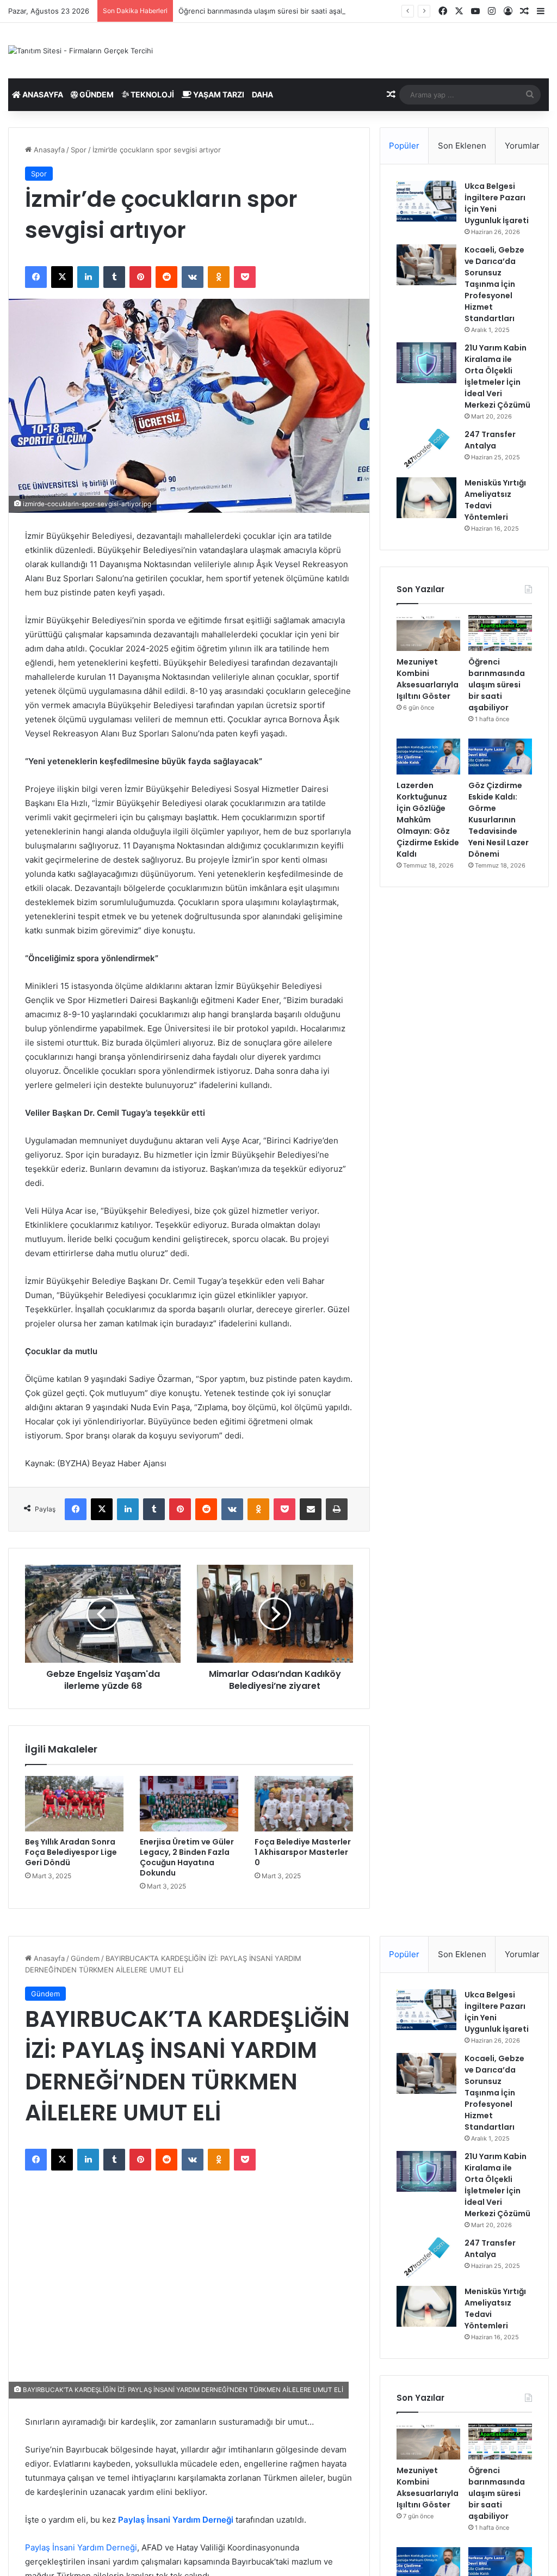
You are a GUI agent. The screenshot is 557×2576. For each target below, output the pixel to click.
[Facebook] (36, 277)
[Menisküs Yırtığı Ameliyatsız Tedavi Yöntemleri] (426, 498)
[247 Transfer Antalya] (426, 449)
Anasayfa (42, 94)
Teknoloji (151, 94)
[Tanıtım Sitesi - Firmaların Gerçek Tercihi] (81, 51)
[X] (62, 277)
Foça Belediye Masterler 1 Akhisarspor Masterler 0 (303, 1852)
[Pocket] (245, 277)
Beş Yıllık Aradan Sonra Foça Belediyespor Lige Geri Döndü (71, 1852)
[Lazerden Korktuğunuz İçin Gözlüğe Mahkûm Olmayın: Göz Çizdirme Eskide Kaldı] (428, 757)
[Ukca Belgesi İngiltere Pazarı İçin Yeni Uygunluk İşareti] (426, 201)
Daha (262, 94)
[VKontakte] (193, 277)
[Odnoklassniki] (219, 277)
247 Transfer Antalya (490, 440)
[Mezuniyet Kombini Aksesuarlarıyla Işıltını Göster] (428, 633)
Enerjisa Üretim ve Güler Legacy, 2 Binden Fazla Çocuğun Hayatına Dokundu (187, 1857)
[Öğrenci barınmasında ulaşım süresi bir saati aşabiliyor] (500, 633)
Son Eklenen (462, 146)
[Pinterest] (140, 277)
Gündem (96, 94)
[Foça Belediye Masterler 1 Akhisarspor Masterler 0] (304, 1804)
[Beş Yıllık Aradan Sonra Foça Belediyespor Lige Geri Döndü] (74, 1804)
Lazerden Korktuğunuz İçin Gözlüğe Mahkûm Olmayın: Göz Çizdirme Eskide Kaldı (428, 820)
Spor (79, 150)
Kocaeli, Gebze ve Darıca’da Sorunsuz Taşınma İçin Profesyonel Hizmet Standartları (494, 284)
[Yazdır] (337, 1509)
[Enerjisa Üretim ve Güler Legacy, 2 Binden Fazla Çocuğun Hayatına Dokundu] (189, 1804)
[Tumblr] (114, 277)
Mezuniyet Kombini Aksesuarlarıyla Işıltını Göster (428, 679)
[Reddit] (166, 277)
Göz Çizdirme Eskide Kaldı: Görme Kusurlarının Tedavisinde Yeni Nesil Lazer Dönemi (499, 820)
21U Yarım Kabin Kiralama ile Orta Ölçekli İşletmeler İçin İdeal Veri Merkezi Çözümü (497, 376)
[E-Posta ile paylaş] (311, 1509)
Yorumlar (522, 146)
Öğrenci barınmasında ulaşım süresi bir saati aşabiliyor (270, 11)
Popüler (404, 146)
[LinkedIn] (88, 277)
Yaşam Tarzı (218, 94)
